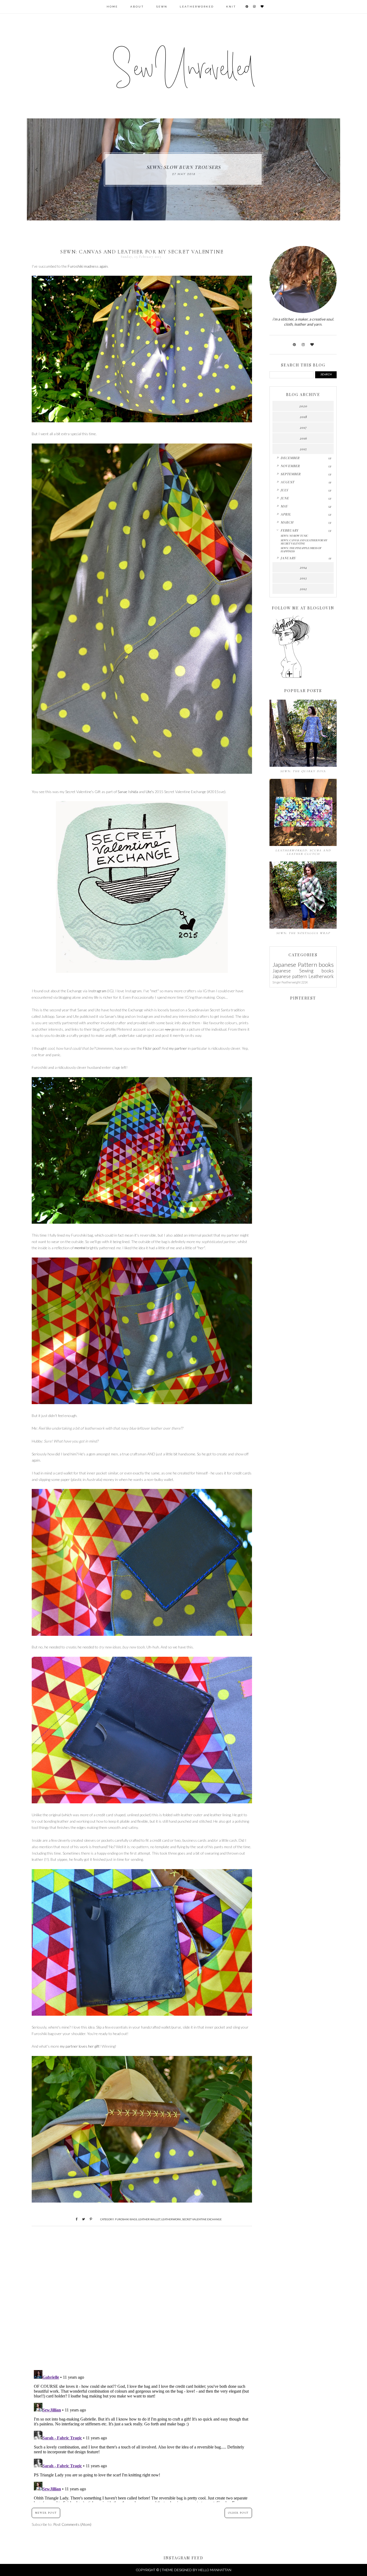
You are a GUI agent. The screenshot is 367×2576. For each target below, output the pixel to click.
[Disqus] (142, 2296)
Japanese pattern (290, 976)
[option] (183, 169)
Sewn (162, 7)
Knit (231, 7)
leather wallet (149, 2219)
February (289, 530)
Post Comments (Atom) (72, 2524)
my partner (178, 1048)
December (290, 458)
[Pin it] (89, 2219)
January (288, 558)
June (285, 498)
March (287, 522)
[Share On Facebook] (74, 2219)
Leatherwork (171, 2219)
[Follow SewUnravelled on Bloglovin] (291, 677)
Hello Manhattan (215, 2570)
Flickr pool (151, 1048)
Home (112, 7)
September (291, 474)
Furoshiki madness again (88, 266)
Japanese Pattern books (303, 964)
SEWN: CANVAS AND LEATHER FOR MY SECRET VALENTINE (304, 542)
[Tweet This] (82, 2219)
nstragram (98, 991)
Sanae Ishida (128, 792)
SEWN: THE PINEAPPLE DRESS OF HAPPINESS (301, 550)
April (286, 514)
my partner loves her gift (80, 2046)
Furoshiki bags (126, 2219)
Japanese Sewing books (303, 971)
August (287, 482)
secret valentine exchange (202, 2219)
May (284, 506)
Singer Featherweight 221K (290, 982)
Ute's (150, 792)
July (284, 490)
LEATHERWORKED (197, 7)
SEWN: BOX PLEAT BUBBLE (184, 167)
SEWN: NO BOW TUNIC (294, 536)
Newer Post (46, 2513)
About (137, 7)
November (290, 466)
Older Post (238, 2513)
